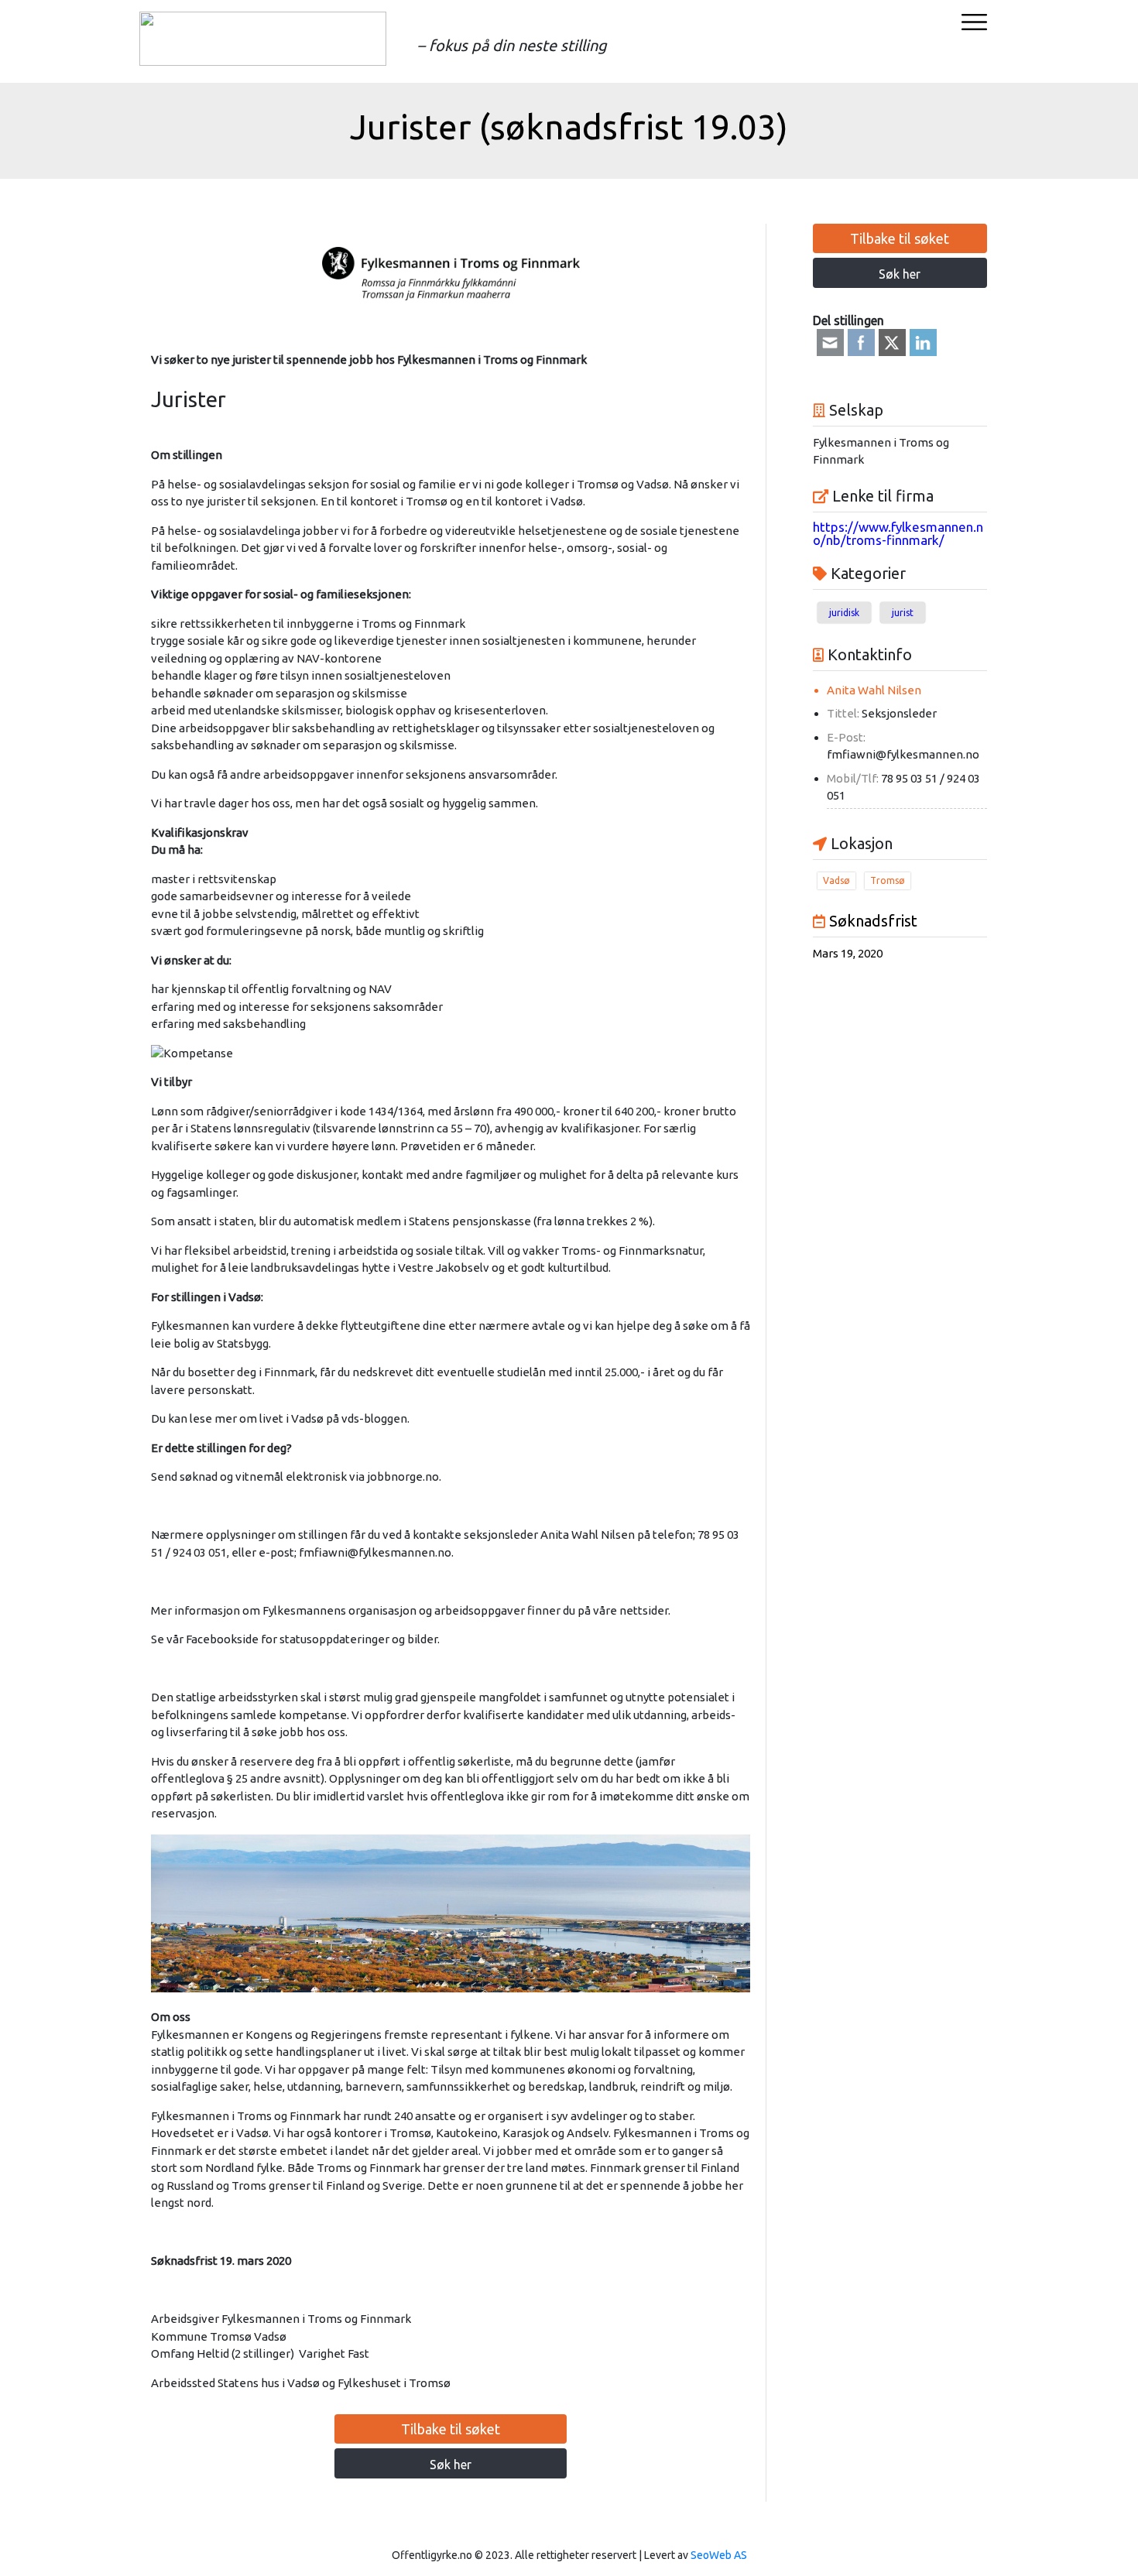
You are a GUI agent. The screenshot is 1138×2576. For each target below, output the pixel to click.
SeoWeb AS (719, 2555)
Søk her (451, 2465)
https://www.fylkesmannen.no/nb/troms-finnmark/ (898, 533)
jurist (903, 613)
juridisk (844, 613)
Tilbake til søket (451, 2429)
